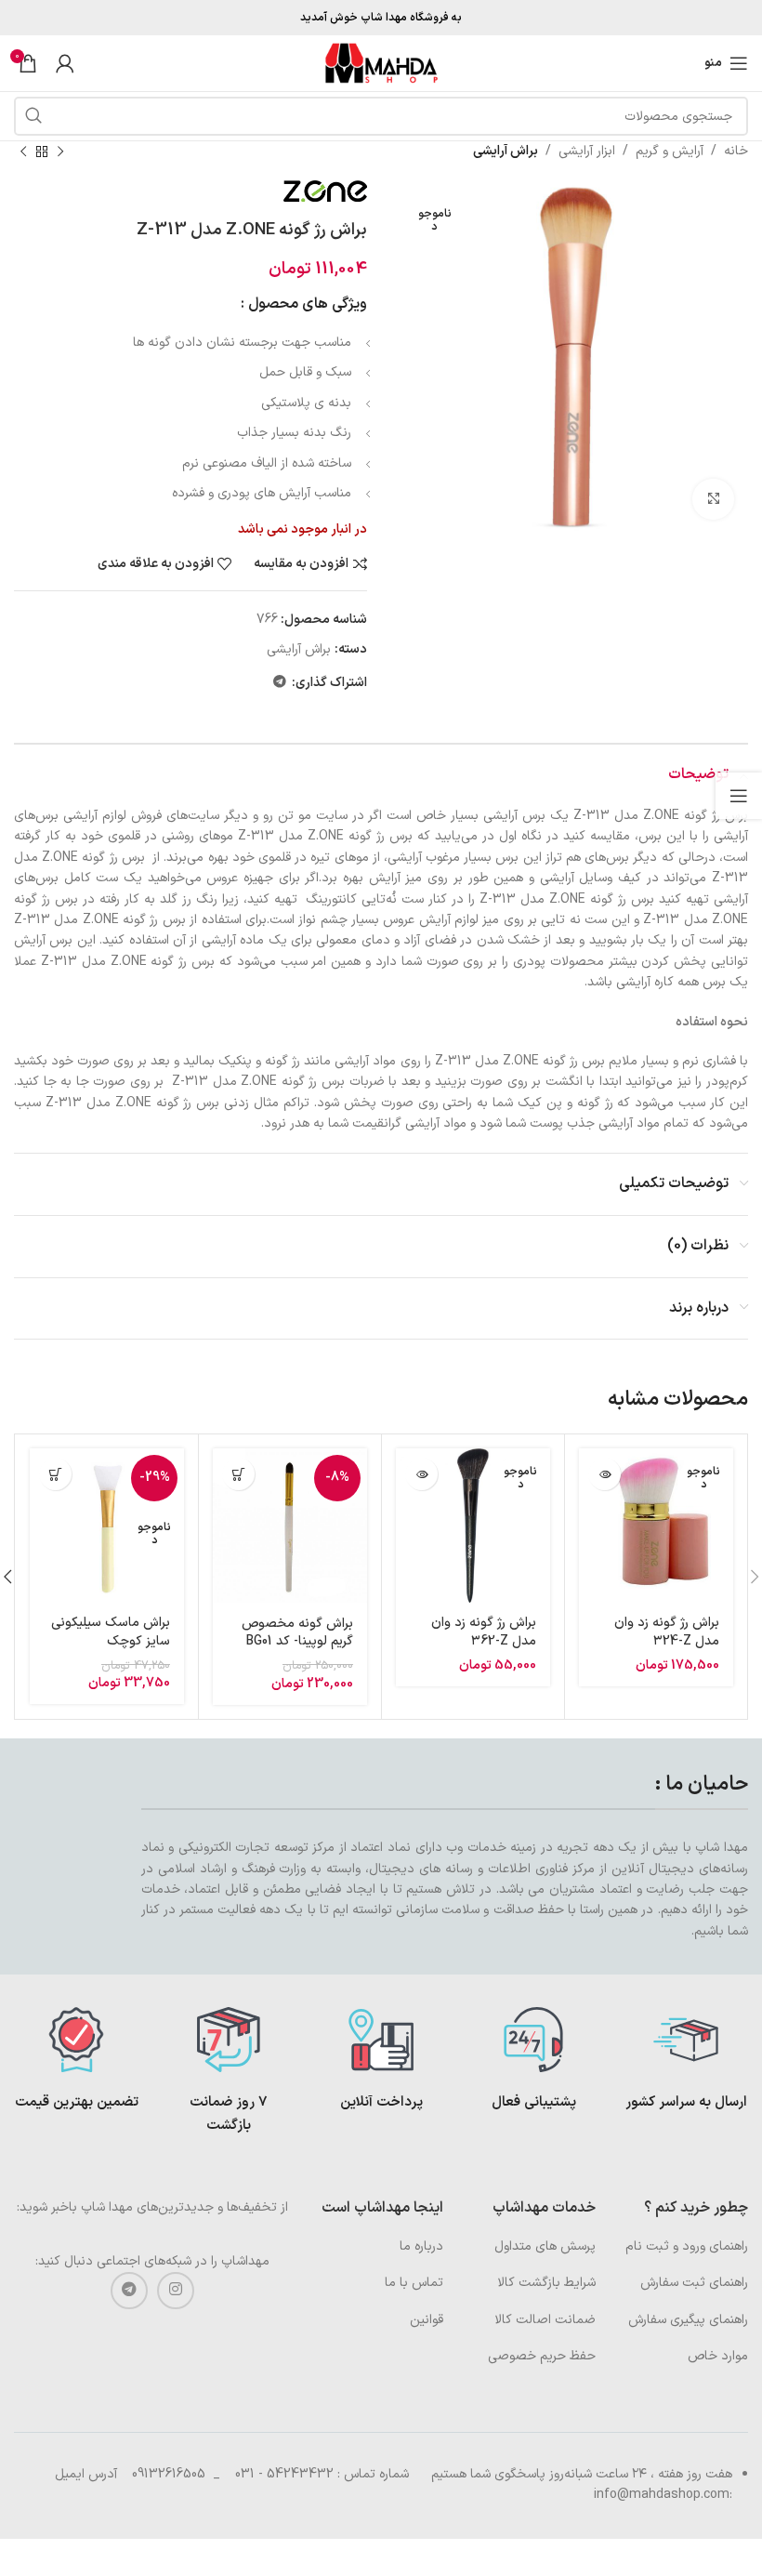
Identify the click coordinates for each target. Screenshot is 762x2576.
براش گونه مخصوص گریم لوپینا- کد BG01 (297, 1633)
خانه (736, 151)
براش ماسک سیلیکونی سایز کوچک (111, 1632)
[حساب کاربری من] (65, 63)
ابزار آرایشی (587, 151)
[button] (238, 1474)
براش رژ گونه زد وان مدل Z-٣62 (484, 1632)
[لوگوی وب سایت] (381, 63)
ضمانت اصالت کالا (545, 2320)
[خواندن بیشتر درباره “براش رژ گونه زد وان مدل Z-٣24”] (604, 1474)
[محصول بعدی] (23, 152)
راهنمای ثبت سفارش (694, 2283)
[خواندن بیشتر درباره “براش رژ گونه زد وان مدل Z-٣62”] (421, 1474)
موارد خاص (718, 2356)
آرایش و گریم (670, 151)
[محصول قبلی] (60, 152)
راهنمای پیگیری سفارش (688, 2320)
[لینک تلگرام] (280, 683)
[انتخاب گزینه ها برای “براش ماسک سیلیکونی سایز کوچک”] (55, 1474)
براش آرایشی (506, 151)
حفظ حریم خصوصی (542, 2356)
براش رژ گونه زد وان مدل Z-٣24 (667, 1632)
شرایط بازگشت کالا (546, 2283)
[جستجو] (33, 116)
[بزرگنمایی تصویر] (713, 500)
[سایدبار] (739, 796)
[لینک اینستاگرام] (176, 2291)
